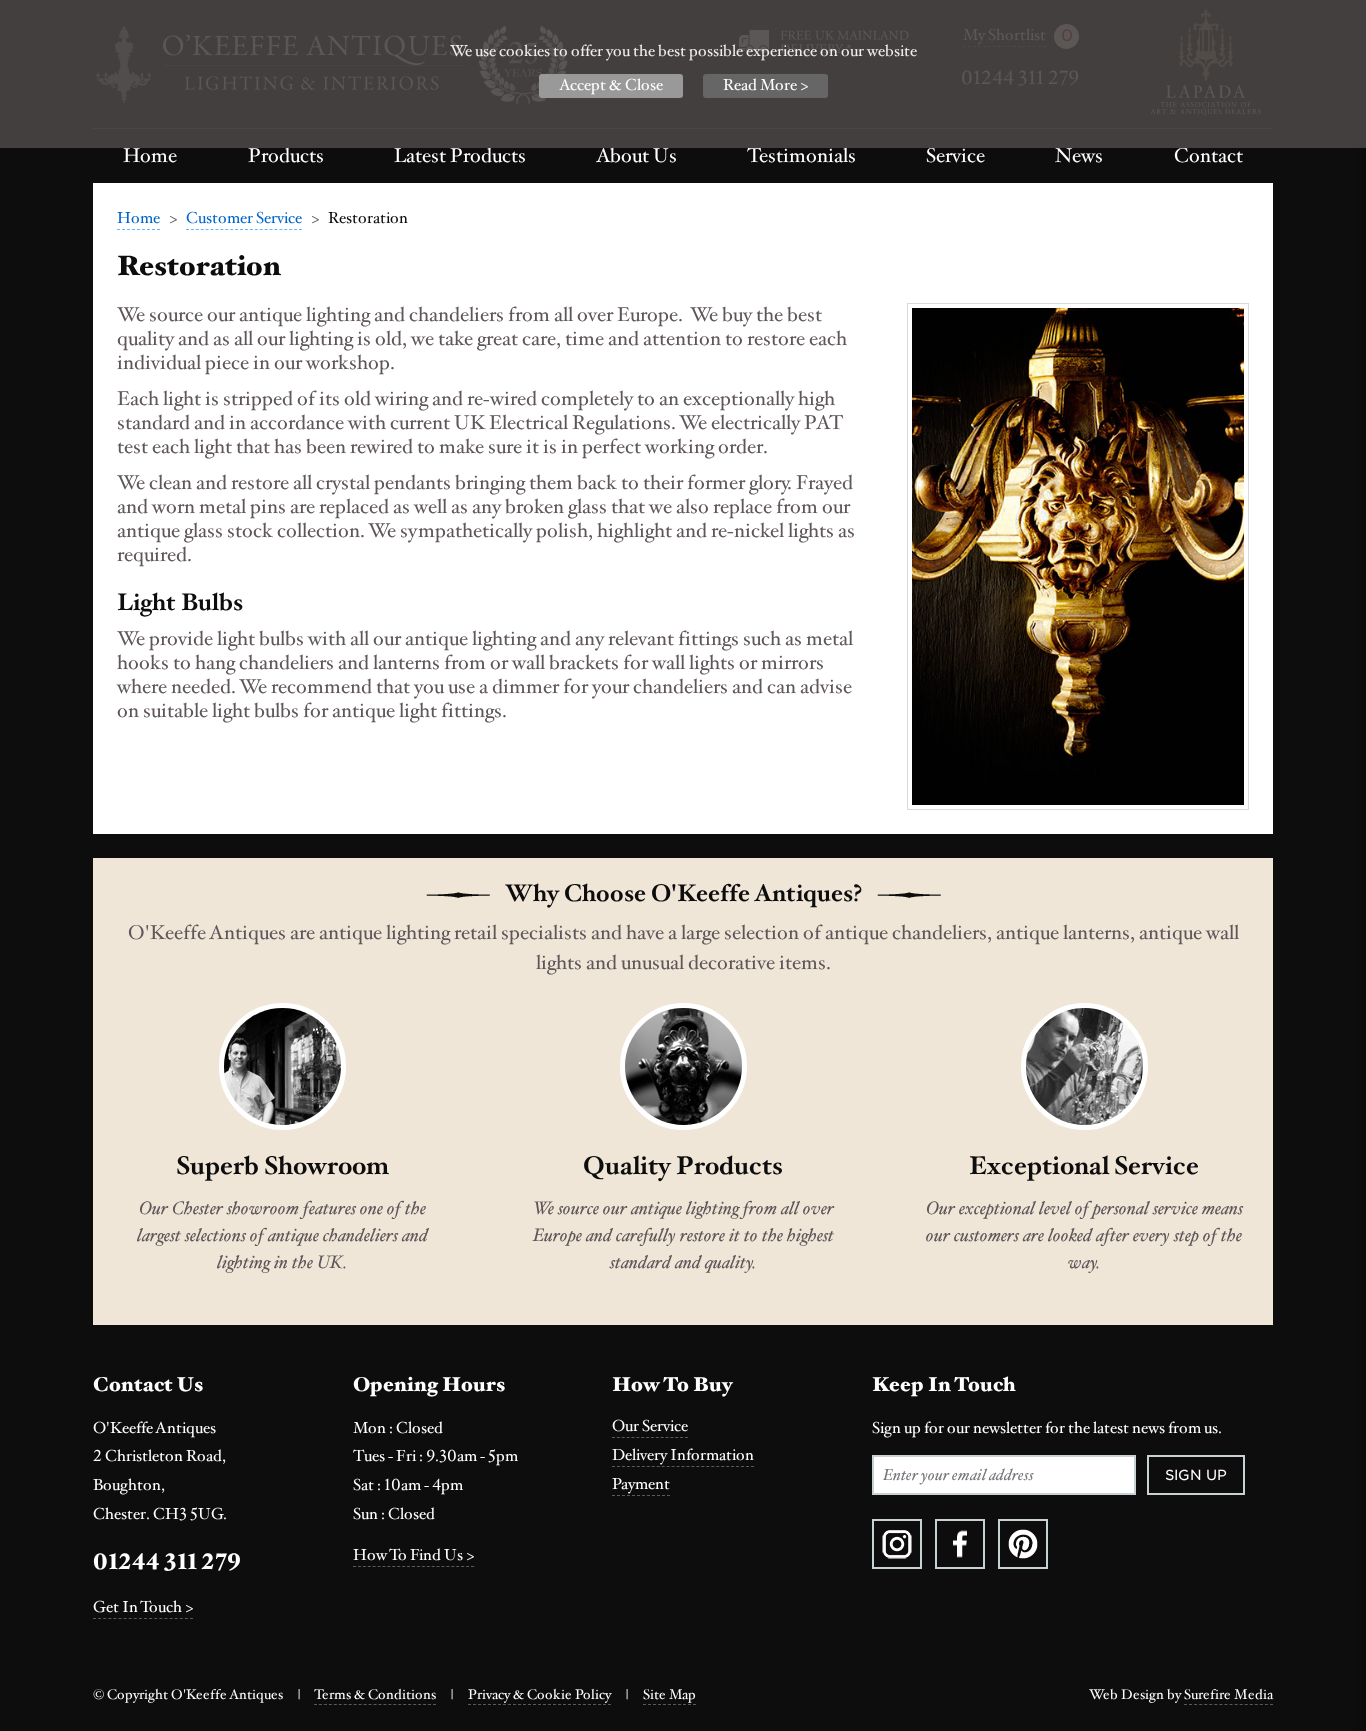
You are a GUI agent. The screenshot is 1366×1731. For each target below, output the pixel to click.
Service (955, 156)
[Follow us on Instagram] (897, 1544)
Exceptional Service (1084, 1166)
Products (286, 156)
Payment (641, 1484)
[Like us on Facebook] (960, 1544)
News (1079, 156)
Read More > (765, 85)
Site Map (669, 1695)
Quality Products (683, 1166)
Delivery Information (683, 1455)
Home (150, 156)
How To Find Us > (413, 1555)
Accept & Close (611, 85)
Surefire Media (1228, 1695)
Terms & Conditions (375, 1695)
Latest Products (460, 156)
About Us (636, 156)
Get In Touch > (143, 1607)
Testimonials (801, 156)
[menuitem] (150, 156)
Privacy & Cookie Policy (539, 1695)
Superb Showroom (282, 1166)
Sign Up (1196, 1475)
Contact (1208, 156)
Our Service (650, 1426)
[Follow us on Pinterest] (1023, 1544)
